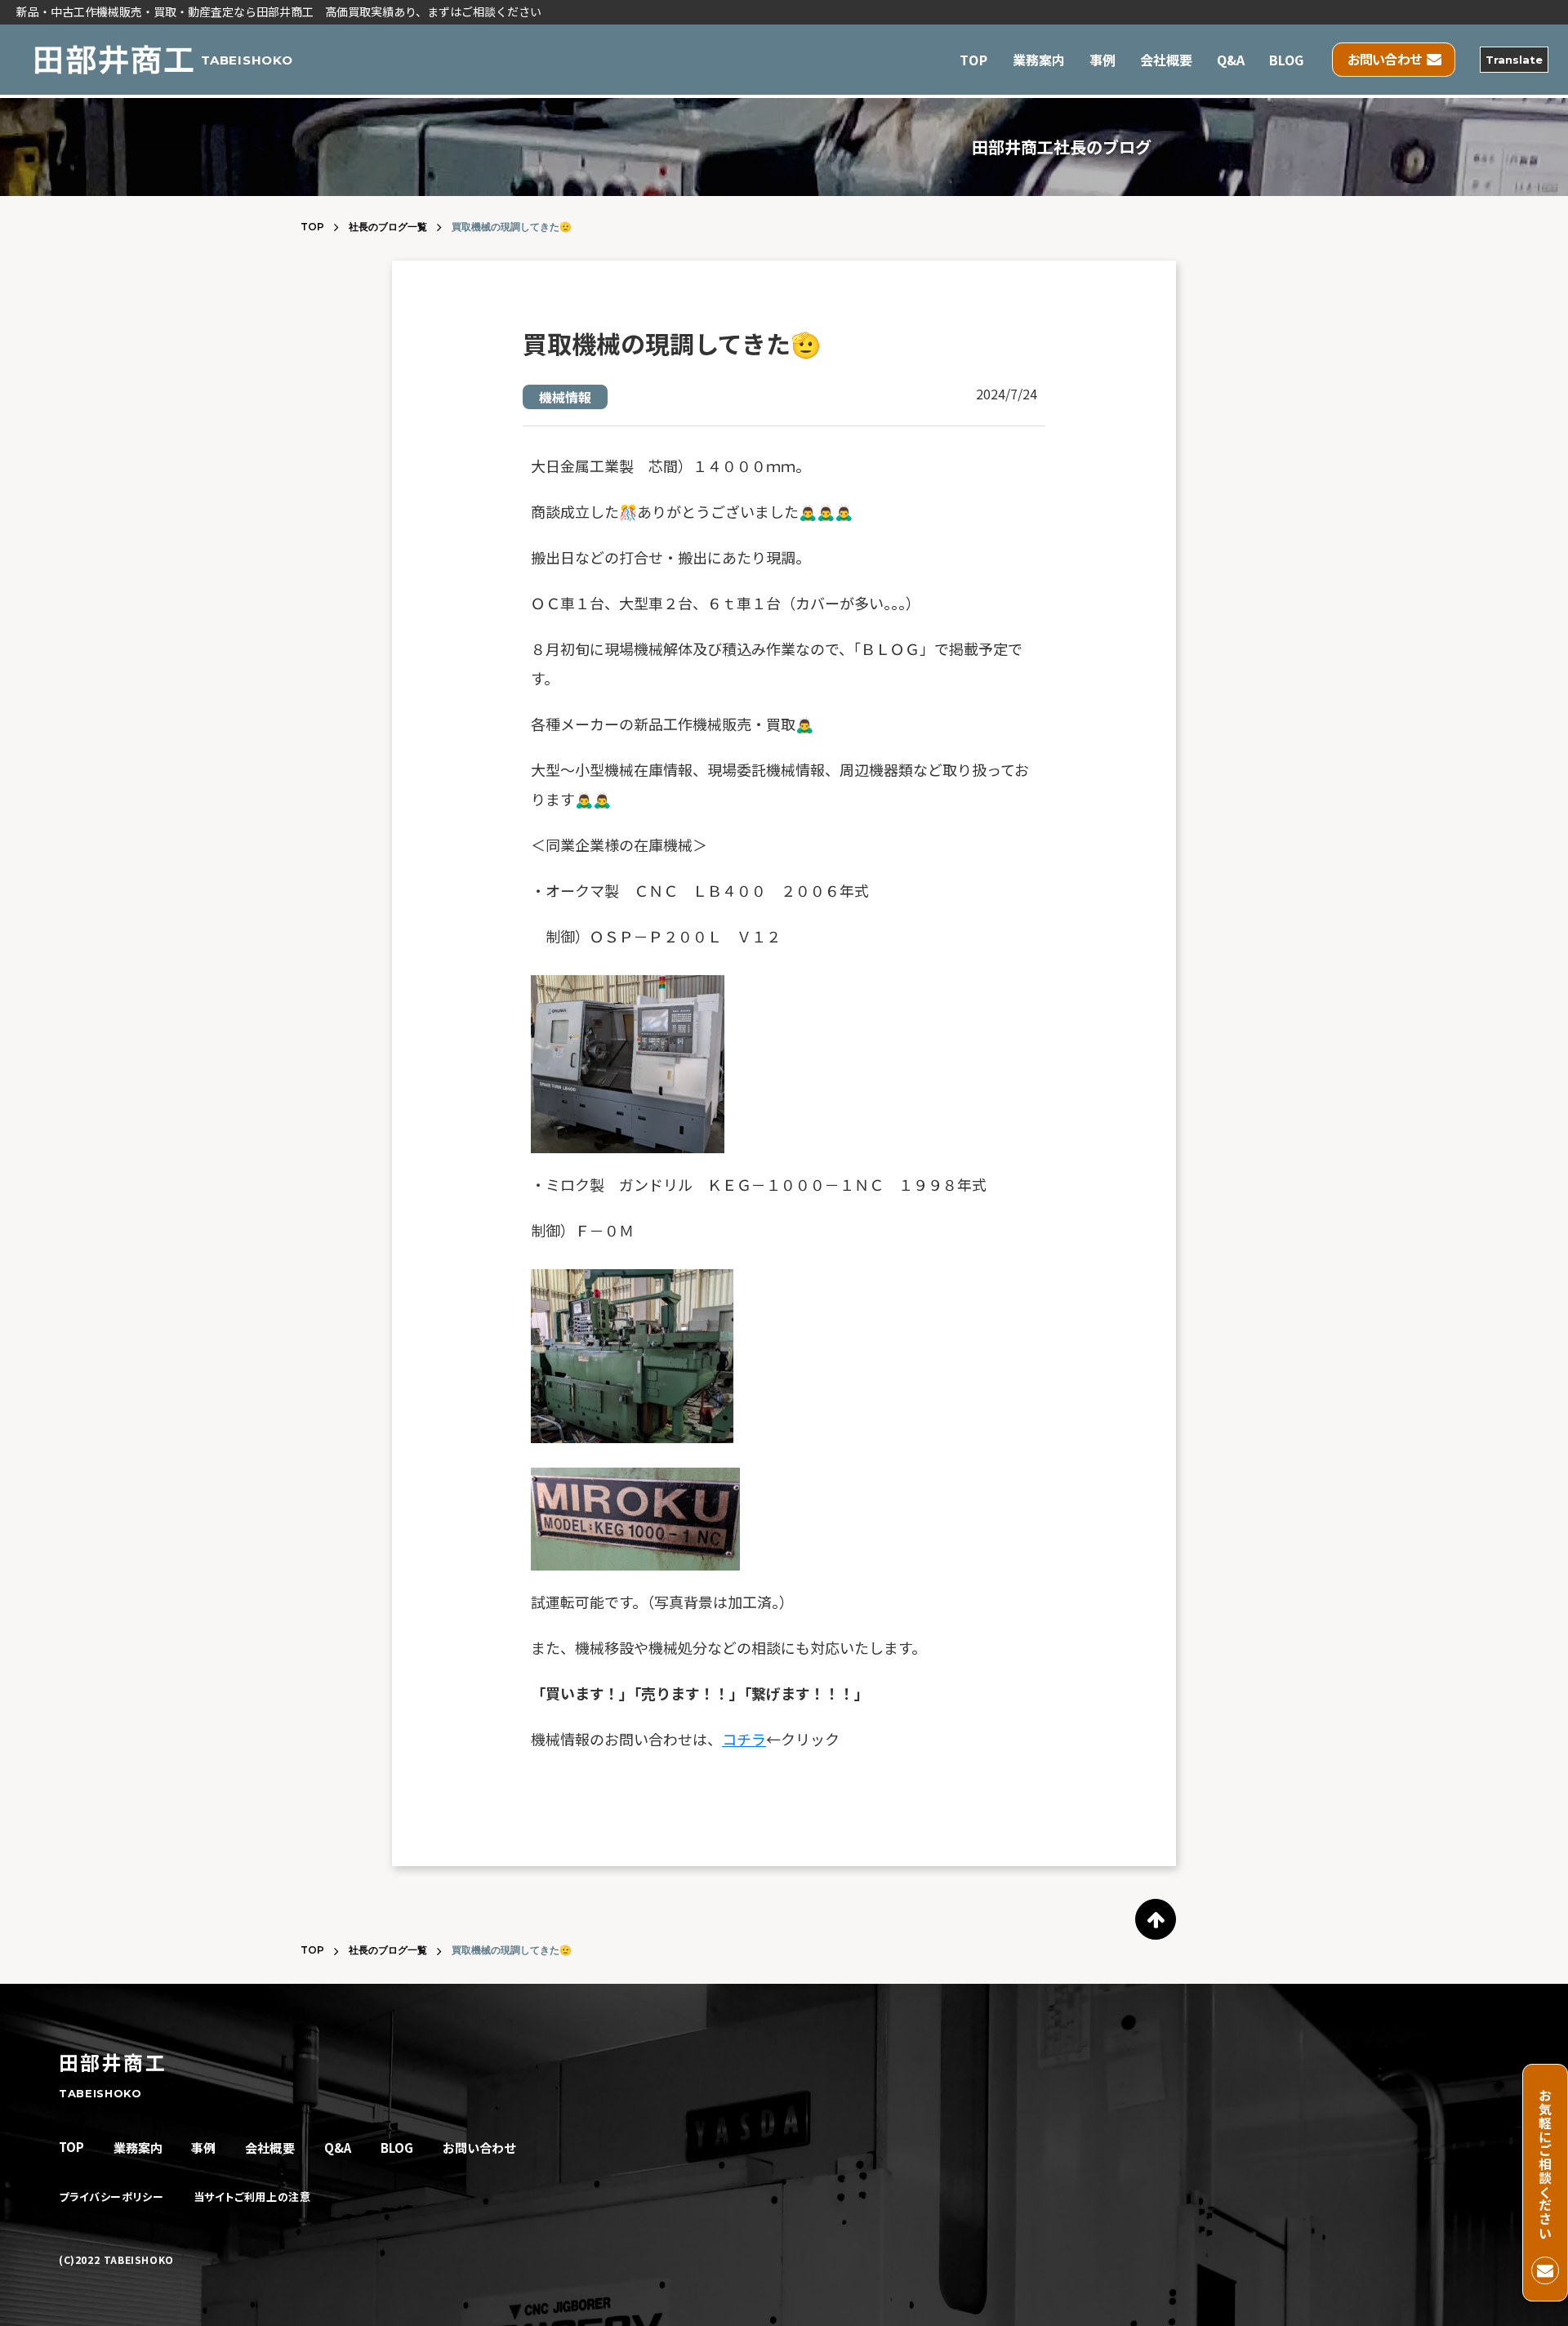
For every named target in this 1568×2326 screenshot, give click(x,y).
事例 (1102, 60)
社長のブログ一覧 (388, 227)
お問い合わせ (479, 2148)
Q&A (1231, 60)
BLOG (1286, 60)
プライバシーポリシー (111, 2197)
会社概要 (1166, 60)
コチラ (744, 1739)
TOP (973, 60)
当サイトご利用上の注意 (252, 2197)
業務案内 (1039, 60)
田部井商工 (113, 2062)
